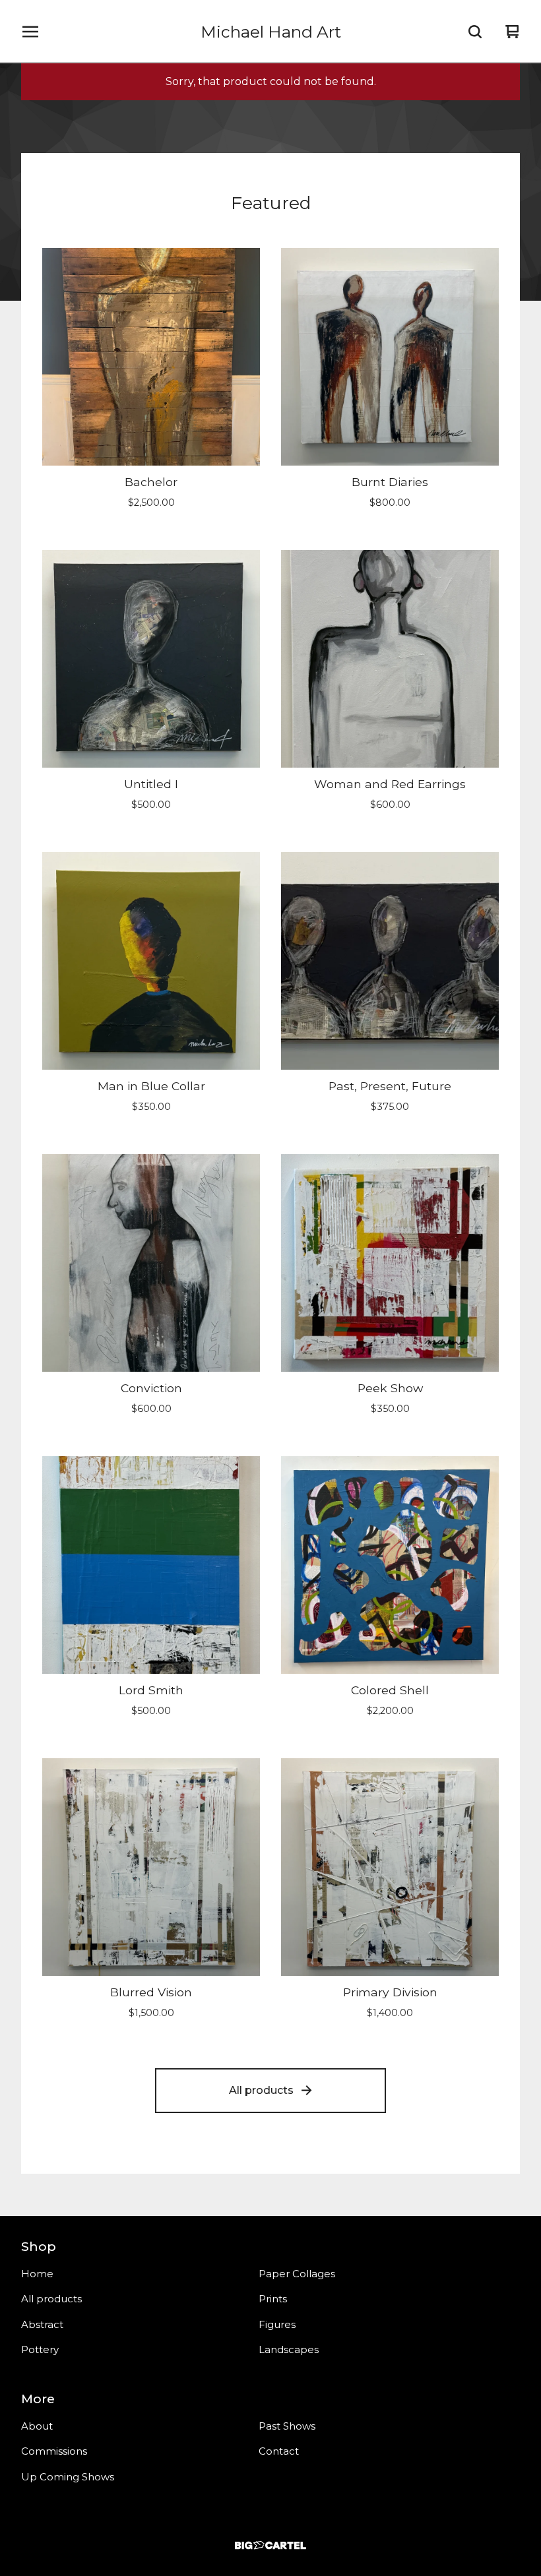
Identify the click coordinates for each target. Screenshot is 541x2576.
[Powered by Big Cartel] (270, 2545)
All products (261, 2090)
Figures (277, 2324)
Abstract (42, 2324)
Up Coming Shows (68, 2477)
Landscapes (289, 2349)
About (37, 2426)
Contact (279, 2451)
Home (37, 2274)
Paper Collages (297, 2274)
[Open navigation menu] (30, 32)
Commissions (54, 2451)
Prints (273, 2299)
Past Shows (287, 2426)
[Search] (475, 32)
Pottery (40, 2349)
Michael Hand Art (271, 32)
